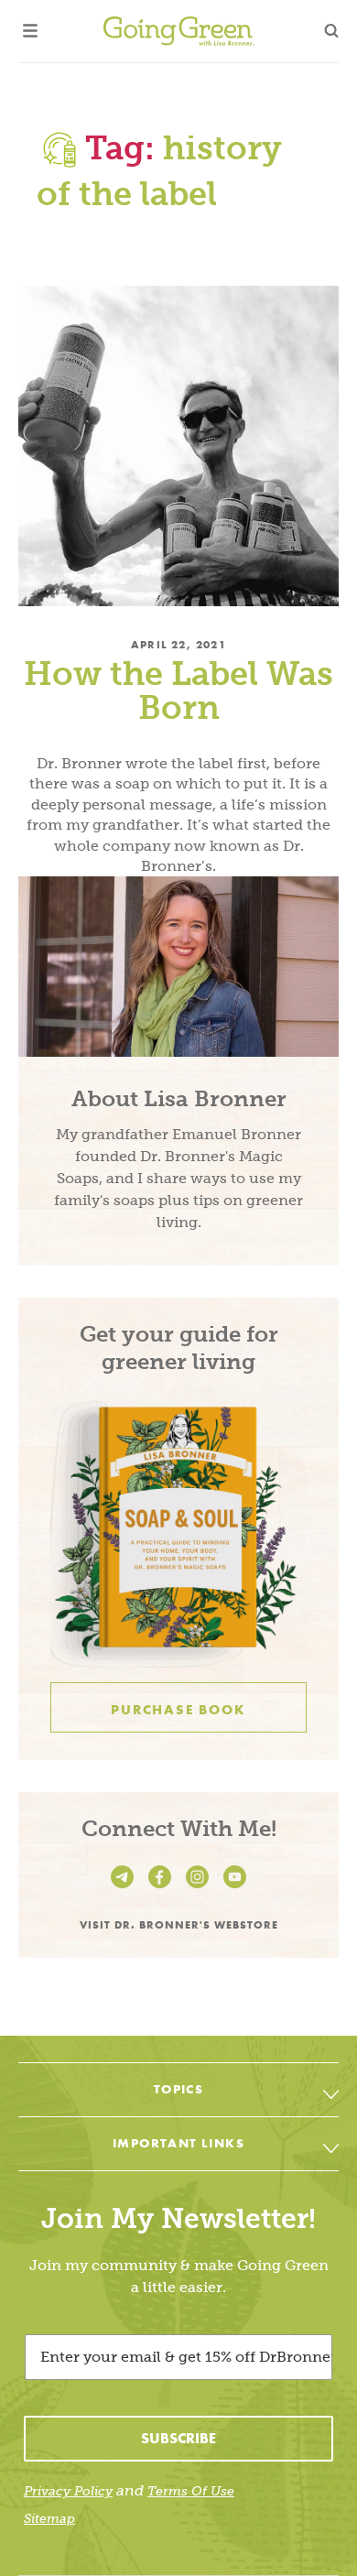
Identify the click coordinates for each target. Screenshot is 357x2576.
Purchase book (178, 1710)
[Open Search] (331, 31)
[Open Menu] (30, 31)
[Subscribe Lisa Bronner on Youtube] (235, 1888)
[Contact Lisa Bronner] (125, 1888)
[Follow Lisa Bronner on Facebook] (162, 1888)
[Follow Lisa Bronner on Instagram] (200, 1888)
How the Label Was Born (178, 690)
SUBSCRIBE (178, 2438)
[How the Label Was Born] (178, 446)
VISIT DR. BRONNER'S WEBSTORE (179, 1924)
